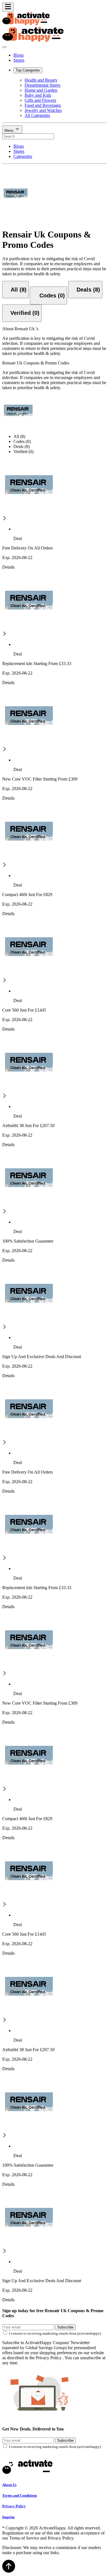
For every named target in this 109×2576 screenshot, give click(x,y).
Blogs (19, 55)
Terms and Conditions (20, 2495)
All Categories (37, 115)
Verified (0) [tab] (23, 452)
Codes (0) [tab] (22, 441)
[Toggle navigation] (8, 7)
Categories (23, 156)
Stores (19, 60)
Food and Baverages (43, 105)
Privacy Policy (14, 2506)
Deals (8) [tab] (22, 446)
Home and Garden (41, 90)
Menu (10, 131)
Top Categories (28, 70)
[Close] (4, 47)
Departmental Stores (42, 85)
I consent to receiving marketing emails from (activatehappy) (55, 2333)
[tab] (16, 290)
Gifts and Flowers (40, 100)
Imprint (8, 2517)
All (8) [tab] (19, 436)
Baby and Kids (38, 95)
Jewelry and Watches (43, 110)
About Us (9, 2485)
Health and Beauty (41, 80)
